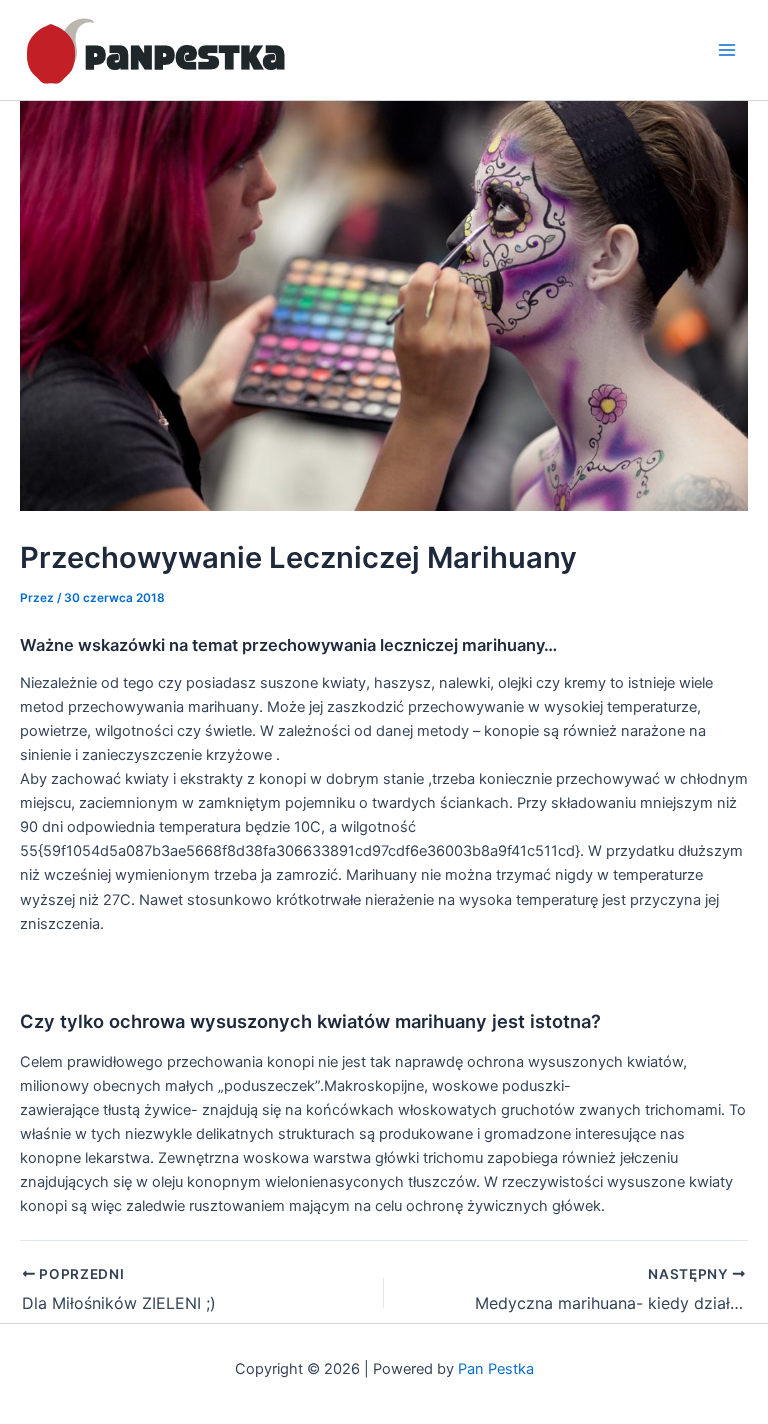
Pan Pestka (496, 1369)
